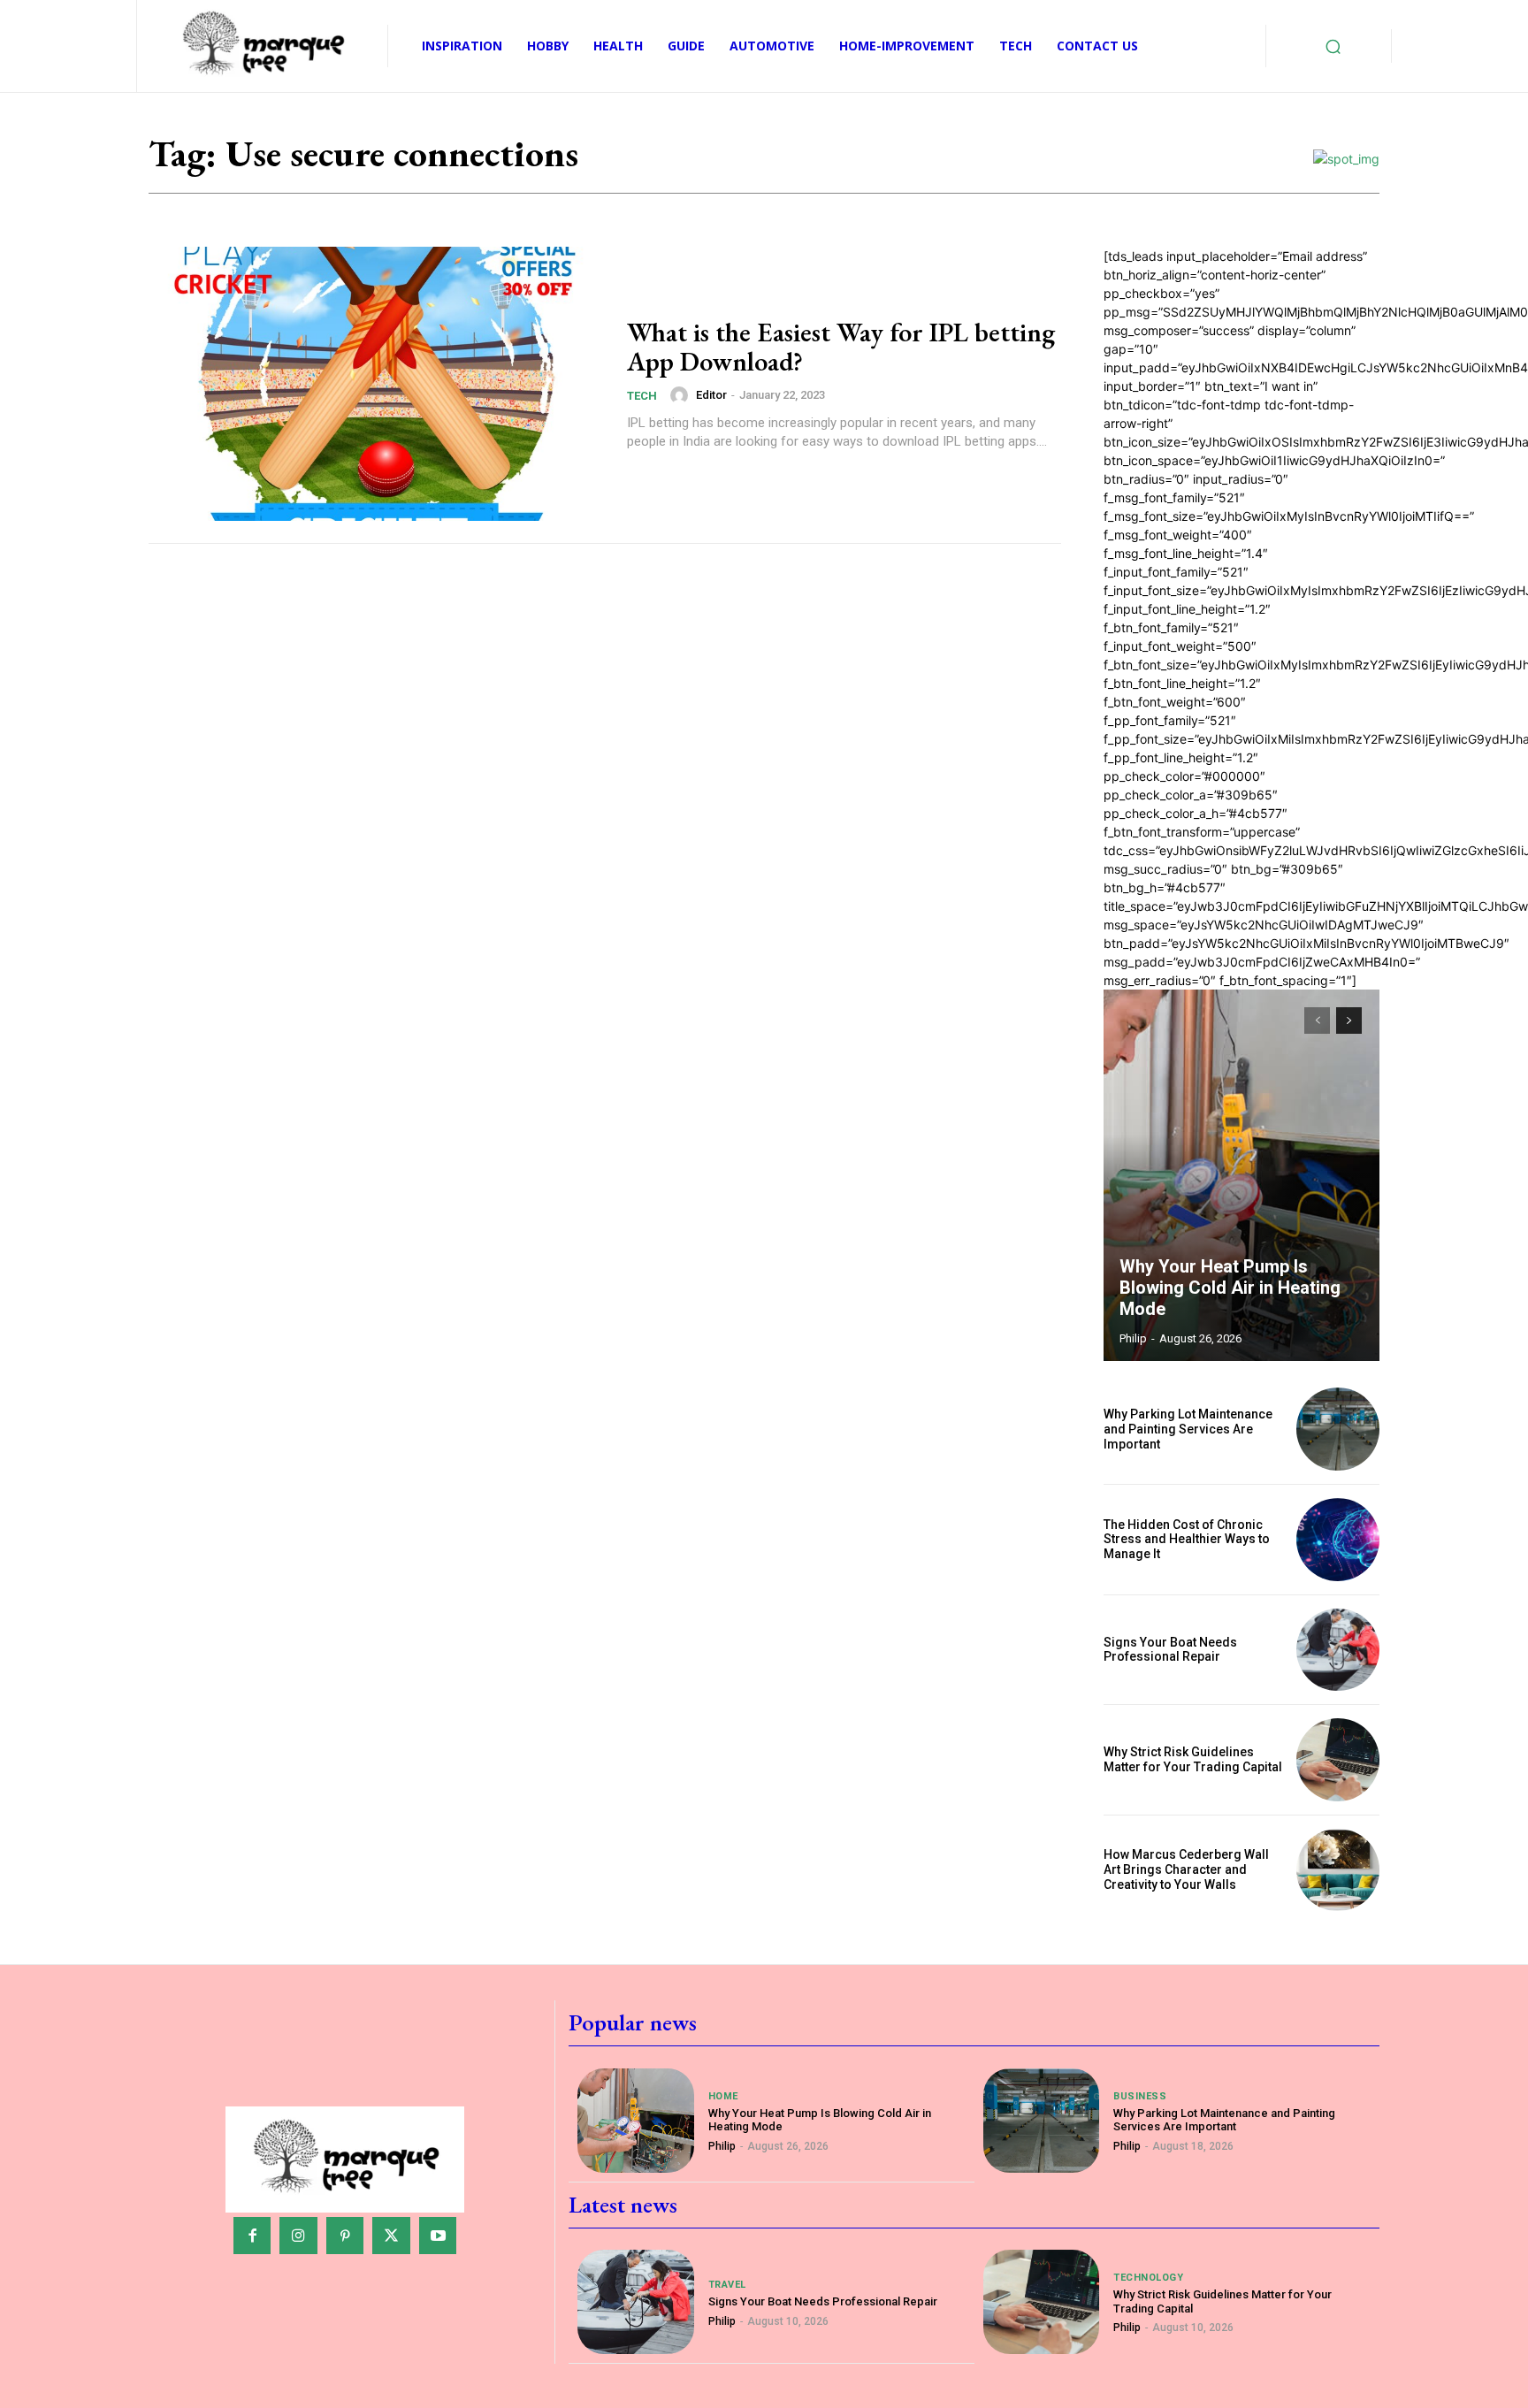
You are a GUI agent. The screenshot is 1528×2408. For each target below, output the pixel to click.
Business (1140, 2096)
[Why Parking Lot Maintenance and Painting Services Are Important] (1338, 1429)
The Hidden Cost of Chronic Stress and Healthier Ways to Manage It (1187, 1540)
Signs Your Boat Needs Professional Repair (1170, 1650)
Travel (727, 2285)
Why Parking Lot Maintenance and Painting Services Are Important (1188, 1429)
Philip (1133, 1338)
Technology (1148, 2278)
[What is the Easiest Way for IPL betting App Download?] (377, 384)
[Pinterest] (345, 2236)
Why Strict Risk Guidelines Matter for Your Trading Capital (1193, 1759)
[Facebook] (252, 2236)
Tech (642, 396)
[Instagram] (298, 2236)
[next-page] (1349, 1021)
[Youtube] (438, 2236)
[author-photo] (682, 395)
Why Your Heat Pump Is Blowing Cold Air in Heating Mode (1230, 1288)
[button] (1333, 46)
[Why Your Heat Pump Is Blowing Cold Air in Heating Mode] (1241, 1175)
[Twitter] (391, 2236)
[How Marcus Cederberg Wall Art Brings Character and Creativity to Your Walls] (1338, 1870)
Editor (711, 395)
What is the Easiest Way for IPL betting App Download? (841, 347)
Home (723, 2096)
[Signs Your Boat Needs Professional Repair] (1338, 1650)
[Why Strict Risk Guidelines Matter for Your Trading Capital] (1338, 1760)
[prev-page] (1317, 1021)
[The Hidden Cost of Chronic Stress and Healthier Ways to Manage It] (1338, 1540)
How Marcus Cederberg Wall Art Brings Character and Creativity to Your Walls (1186, 1869)
